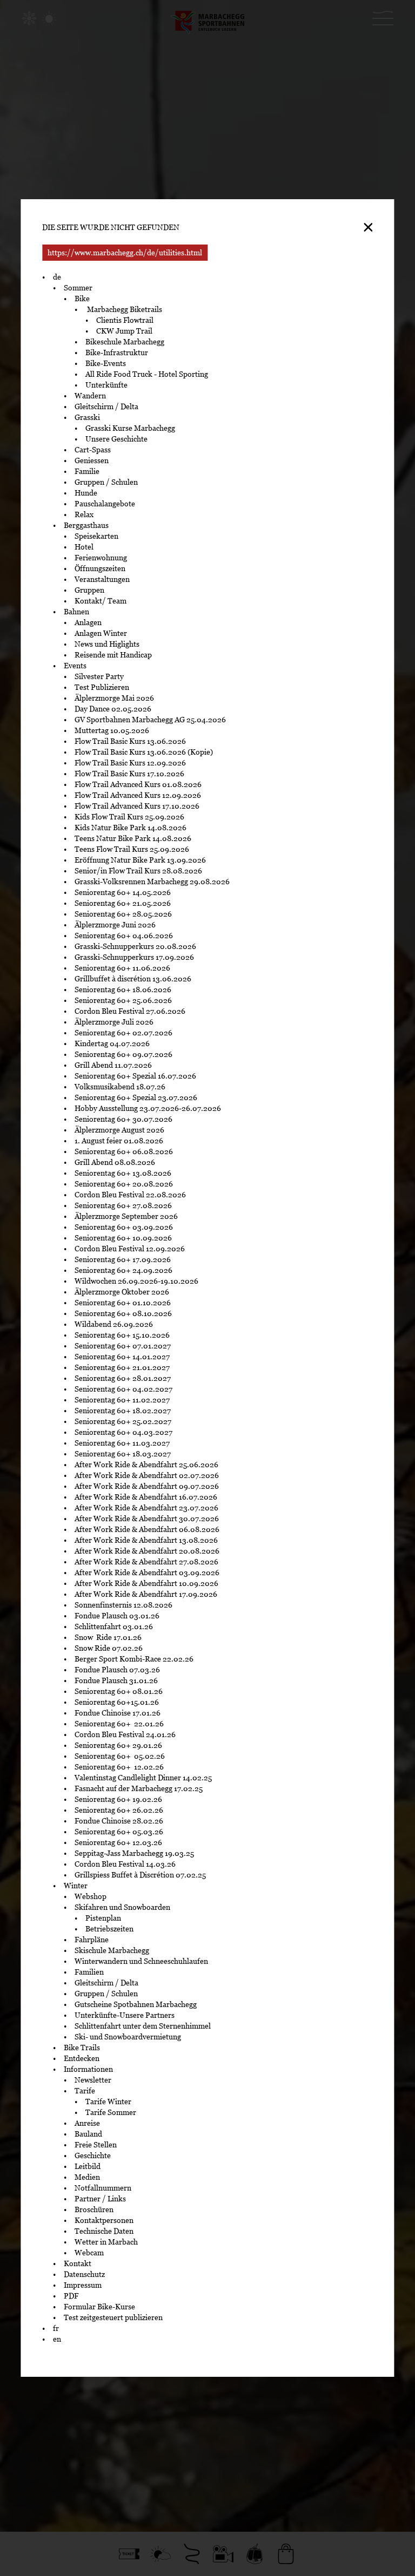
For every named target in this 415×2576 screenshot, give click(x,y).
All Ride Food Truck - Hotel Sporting (147, 374)
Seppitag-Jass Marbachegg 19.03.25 (134, 1853)
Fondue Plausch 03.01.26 (117, 1616)
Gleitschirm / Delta (106, 406)
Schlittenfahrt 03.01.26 (114, 1626)
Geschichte (93, 2155)
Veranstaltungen (102, 579)
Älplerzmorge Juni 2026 (115, 925)
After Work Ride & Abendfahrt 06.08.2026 (147, 1529)
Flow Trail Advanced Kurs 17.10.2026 (137, 806)
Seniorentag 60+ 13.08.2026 (123, 1173)
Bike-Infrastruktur (117, 352)
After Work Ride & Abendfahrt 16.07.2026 (146, 1497)
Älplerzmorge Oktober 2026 (122, 1292)
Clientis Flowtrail (125, 320)
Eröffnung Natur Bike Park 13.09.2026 (140, 860)
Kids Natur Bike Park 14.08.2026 (130, 828)
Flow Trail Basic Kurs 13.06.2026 (130, 741)
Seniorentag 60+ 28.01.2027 (123, 1378)
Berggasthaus (86, 525)
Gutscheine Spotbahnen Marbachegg (136, 2004)
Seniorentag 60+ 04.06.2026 (124, 936)
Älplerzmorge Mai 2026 (114, 698)
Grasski (87, 417)
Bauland (88, 2134)
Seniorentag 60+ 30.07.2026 (123, 1119)
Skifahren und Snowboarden (122, 1907)
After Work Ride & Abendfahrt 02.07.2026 (147, 1475)
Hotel (84, 547)
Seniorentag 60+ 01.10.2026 (123, 1303)
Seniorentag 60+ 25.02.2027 (123, 1421)
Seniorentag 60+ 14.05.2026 (123, 892)
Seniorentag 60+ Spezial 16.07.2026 (135, 1076)
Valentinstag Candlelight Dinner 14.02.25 (143, 1778)
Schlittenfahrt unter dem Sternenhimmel (143, 2026)
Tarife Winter (108, 2102)
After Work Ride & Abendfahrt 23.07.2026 (146, 1508)
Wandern (90, 396)
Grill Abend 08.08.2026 (115, 1162)
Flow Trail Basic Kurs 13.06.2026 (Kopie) (144, 752)
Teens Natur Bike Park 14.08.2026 (133, 838)
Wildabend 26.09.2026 (114, 1324)
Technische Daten (104, 2231)
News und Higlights (107, 644)
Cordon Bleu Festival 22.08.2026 (130, 1195)
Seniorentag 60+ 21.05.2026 (123, 903)
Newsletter (93, 2080)
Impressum (83, 2285)
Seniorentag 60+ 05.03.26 (121, 1832)
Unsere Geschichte (116, 439)
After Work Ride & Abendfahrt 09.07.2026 (147, 1486)
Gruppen (89, 590)
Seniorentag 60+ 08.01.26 (119, 1691)
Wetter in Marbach (106, 2242)
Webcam (89, 2253)
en (57, 2339)
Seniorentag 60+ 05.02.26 (121, 1756)
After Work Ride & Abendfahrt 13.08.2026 (146, 1540)
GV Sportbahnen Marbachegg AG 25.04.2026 (150, 720)
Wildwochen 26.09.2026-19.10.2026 (136, 1281)
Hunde (86, 493)
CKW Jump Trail (124, 331)
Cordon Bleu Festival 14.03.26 (125, 1864)
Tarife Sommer (111, 2112)
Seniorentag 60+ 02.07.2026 (123, 1033)
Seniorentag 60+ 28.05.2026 (123, 914)
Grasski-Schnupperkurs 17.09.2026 (134, 957)
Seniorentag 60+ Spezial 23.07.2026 (137, 1097)
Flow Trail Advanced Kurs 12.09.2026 (138, 795)
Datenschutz (84, 2274)
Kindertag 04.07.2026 (112, 1043)
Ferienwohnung (101, 558)
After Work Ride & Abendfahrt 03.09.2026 (147, 1572)
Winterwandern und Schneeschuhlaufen (141, 1961)
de (57, 277)
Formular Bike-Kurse (99, 2307)
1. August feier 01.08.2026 (119, 1141)
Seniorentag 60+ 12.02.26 (122, 1767)
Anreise (87, 2123)
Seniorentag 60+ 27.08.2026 (123, 1205)
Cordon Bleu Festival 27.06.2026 (130, 1011)
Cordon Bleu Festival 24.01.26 (125, 1734)
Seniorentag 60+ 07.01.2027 (123, 1346)
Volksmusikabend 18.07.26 (120, 1087)
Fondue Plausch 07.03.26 (117, 1670)
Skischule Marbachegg (112, 1950)
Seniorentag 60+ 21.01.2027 (123, 1367)
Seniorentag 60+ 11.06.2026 (122, 968)
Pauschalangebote (105, 504)
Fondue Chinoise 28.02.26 (119, 1821)
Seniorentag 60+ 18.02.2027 (123, 1411)
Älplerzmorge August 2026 (119, 1130)
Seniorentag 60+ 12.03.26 (120, 1842)
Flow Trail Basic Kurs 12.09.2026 (130, 763)
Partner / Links (100, 2199)
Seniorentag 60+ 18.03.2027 (123, 1454)
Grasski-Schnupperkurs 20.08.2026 (135, 946)
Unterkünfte (106, 385)
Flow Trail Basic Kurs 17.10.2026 (129, 774)
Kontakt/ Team (101, 601)
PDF (71, 2296)
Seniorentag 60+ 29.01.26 (119, 1745)
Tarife (85, 2091)
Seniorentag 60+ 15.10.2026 (122, 1335)
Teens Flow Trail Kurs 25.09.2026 (133, 849)
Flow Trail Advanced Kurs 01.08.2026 (138, 784)
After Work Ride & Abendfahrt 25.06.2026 (146, 1465)
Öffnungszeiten (100, 568)
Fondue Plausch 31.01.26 (116, 1680)
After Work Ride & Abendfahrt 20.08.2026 (147, 1551)
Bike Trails (82, 2048)
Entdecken (82, 2058)
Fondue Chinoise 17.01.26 (118, 1713)
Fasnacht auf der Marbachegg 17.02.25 (139, 1788)
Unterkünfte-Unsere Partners (125, 2015)
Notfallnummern (103, 2188)
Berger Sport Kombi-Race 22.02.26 (134, 1659)
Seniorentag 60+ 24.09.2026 (123, 1270)
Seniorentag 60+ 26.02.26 (121, 1810)
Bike (82, 299)
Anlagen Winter (101, 633)
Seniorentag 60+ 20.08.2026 (124, 1184)
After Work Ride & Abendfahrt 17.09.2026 (146, 1594)
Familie (87, 471)
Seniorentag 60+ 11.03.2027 (122, 1443)
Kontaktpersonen (104, 2220)
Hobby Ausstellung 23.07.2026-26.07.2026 (148, 1108)
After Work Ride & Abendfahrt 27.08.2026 (146, 1562)
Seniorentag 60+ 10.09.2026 (123, 1238)
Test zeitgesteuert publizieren (113, 2317)
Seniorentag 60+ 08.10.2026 (123, 1313)
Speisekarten (96, 536)
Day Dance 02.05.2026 (113, 709)
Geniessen (92, 460)
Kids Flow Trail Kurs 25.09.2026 (129, 817)
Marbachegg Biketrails (124, 309)
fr (56, 2328)
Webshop (91, 1896)
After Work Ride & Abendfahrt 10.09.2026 (146, 1583)
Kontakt (78, 2263)
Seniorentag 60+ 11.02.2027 (123, 1400)
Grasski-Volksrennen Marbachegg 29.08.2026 (152, 882)
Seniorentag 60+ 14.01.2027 (122, 1357)
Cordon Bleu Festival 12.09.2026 (130, 1249)
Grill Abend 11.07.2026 (113, 1065)
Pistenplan (103, 1918)
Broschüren (94, 2209)
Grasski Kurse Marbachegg (130, 428)
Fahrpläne (92, 1940)
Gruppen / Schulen (106, 482)
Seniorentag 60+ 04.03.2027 (124, 1432)
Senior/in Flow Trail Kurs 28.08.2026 (138, 871)
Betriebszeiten (109, 1929)
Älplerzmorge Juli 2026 (114, 1022)
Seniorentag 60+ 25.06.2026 (123, 1000)
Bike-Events (106, 363)
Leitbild (88, 2166)
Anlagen (88, 622)
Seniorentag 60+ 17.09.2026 (123, 1259)
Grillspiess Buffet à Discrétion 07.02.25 (140, 1875)
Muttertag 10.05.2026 (113, 730)
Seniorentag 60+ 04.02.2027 (123, 1389)
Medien (87, 2177)
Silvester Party (99, 676)
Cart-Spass (93, 450)
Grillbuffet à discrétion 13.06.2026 (133, 979)
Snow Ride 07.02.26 (109, 1648)
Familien (89, 1972)
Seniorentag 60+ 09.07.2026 (123, 1054)
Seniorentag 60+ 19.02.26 (121, 1799)
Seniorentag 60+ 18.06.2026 (123, 989)
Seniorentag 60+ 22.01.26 (120, 1724)
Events (75, 666)
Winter (76, 1886)
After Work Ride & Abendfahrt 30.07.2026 (147, 1519)
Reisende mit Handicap (113, 655)
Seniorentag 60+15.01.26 (117, 1702)
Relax (84, 514)
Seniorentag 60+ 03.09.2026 (124, 1227)
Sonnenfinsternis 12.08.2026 (124, 1605)
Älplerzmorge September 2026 (126, 1216)
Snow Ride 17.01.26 (108, 1637)
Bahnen (76, 612)
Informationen (88, 2069)
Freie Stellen (96, 2145)
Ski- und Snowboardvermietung (128, 2037)
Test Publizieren (102, 687)
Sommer (78, 288)
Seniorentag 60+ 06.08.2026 (124, 1151)
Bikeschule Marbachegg (125, 342)
